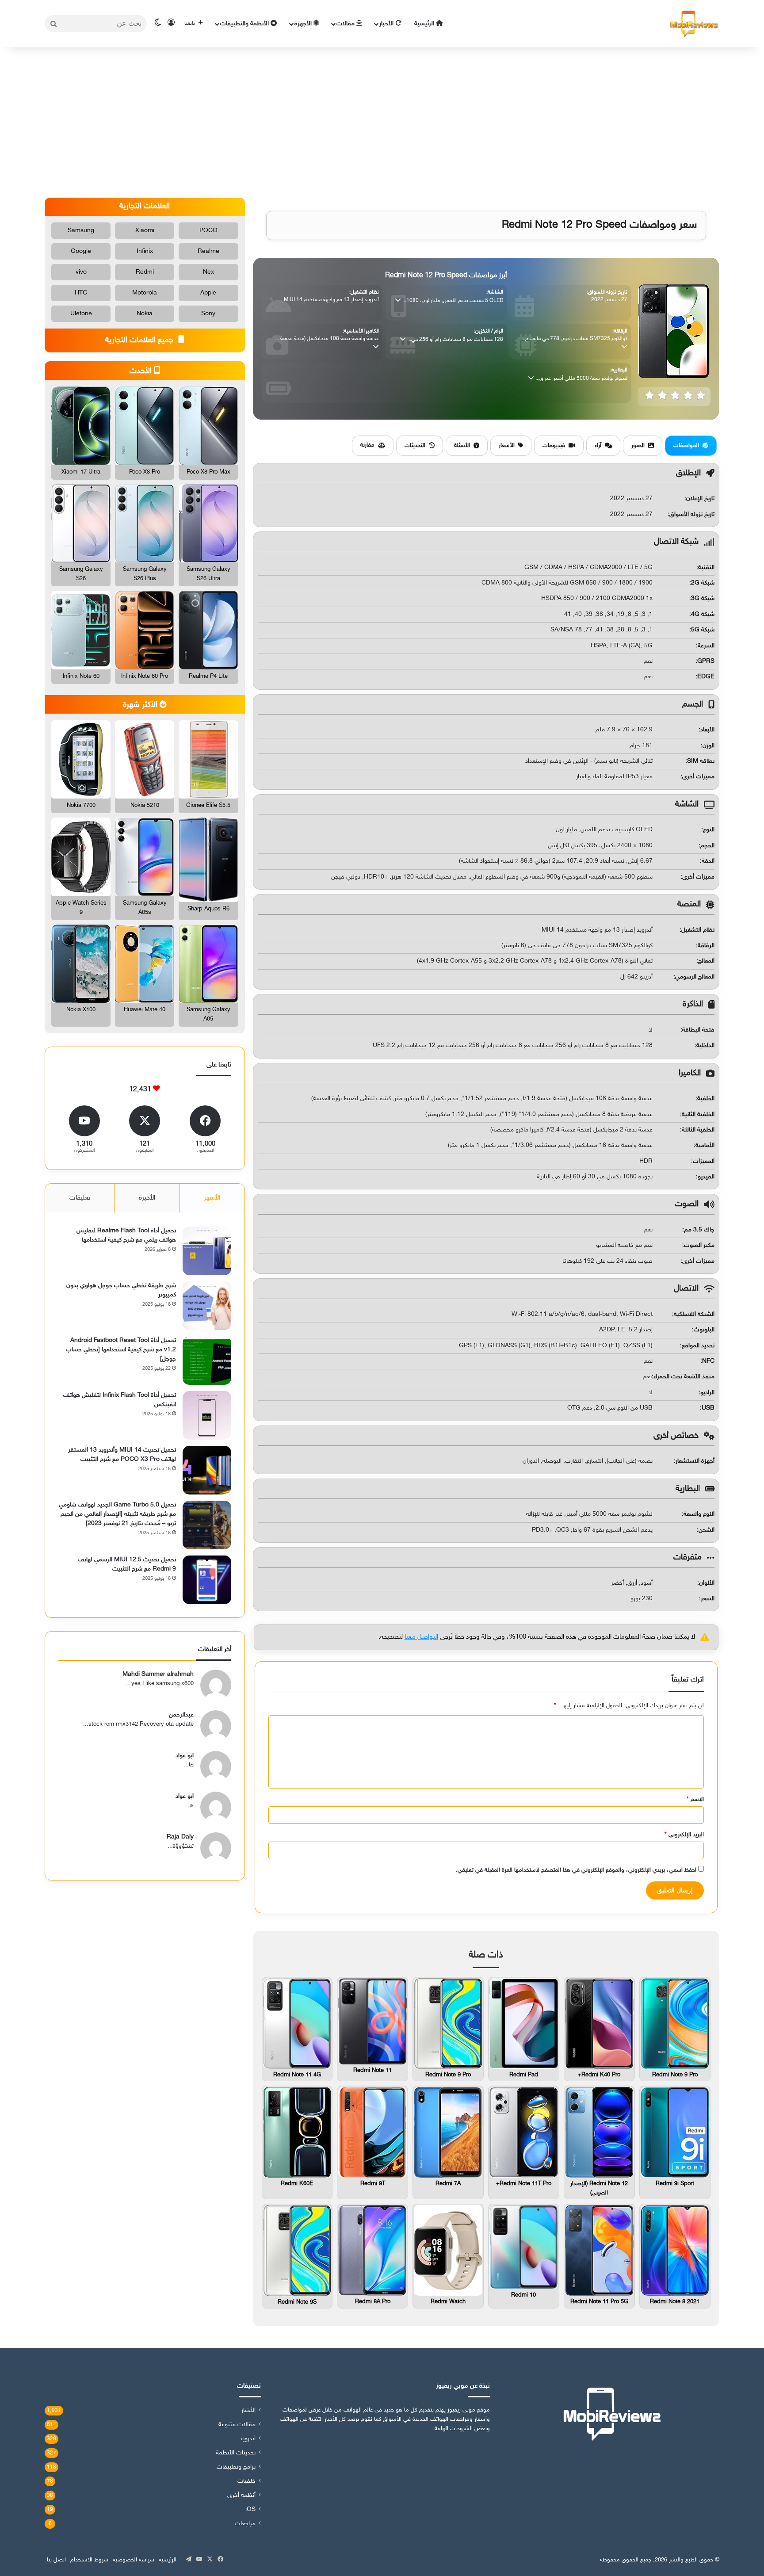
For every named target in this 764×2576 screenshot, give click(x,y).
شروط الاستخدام (89, 2560)
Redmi (145, 272)
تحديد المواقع (698, 1346)
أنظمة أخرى (241, 2496)
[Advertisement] (382, 122)
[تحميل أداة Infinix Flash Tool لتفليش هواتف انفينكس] (207, 1415)
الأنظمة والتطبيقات (245, 24)
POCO (208, 231)
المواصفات (686, 446)
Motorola (145, 293)
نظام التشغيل (698, 930)
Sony (208, 314)
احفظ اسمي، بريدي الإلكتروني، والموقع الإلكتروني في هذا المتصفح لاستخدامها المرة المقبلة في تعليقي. (576, 1870)
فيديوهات (554, 446)
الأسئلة (462, 446)
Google (81, 251)
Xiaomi (145, 231)
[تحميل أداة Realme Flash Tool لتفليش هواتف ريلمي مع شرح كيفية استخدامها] (207, 1251)
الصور (638, 446)
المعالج (706, 961)
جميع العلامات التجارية (140, 340)
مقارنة (367, 445)
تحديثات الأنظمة (236, 2453)
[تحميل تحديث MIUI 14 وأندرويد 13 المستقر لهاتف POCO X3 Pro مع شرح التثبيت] (207, 1470)
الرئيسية (425, 24)
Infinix (145, 251)
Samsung (81, 231)
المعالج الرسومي (695, 977)
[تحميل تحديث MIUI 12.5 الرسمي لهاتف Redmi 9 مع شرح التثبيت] (207, 1580)
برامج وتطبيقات (236, 2467)
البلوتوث (704, 1330)
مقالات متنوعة (237, 2425)
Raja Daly (180, 1837)
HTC (81, 293)
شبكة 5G (703, 630)
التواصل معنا (421, 1637)
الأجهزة (304, 24)
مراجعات (245, 2524)
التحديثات (415, 446)
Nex (208, 272)
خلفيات (246, 2481)
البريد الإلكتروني (684, 1835)
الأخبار (387, 24)
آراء (598, 446)
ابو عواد (185, 1756)
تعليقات (80, 1198)
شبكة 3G (703, 598)
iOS (250, 2510)
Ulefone (81, 314)
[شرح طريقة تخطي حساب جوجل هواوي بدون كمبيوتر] (207, 1306)
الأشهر (212, 1198)
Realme (208, 251)
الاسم (695, 1800)
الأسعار (507, 446)
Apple (208, 293)
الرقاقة (706, 946)
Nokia (145, 314)
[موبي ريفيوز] (694, 24)
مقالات (346, 24)
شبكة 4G (703, 614)
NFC (708, 1361)
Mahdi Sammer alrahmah (158, 1674)
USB (708, 1408)
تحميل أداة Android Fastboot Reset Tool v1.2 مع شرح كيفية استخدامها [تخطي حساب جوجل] (121, 1350)
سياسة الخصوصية (134, 2560)
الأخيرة (147, 1198)
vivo (81, 272)
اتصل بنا (56, 2560)
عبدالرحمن (181, 1715)
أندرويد (248, 2439)
